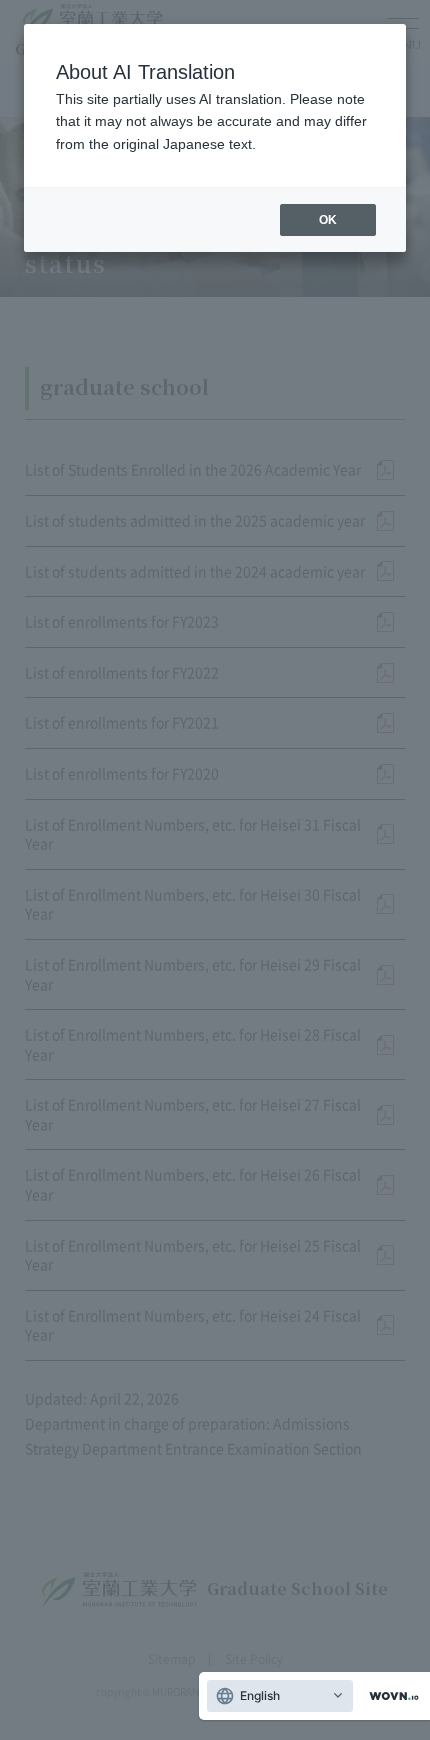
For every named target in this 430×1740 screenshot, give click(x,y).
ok (328, 220)
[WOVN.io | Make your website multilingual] (390, 1696)
